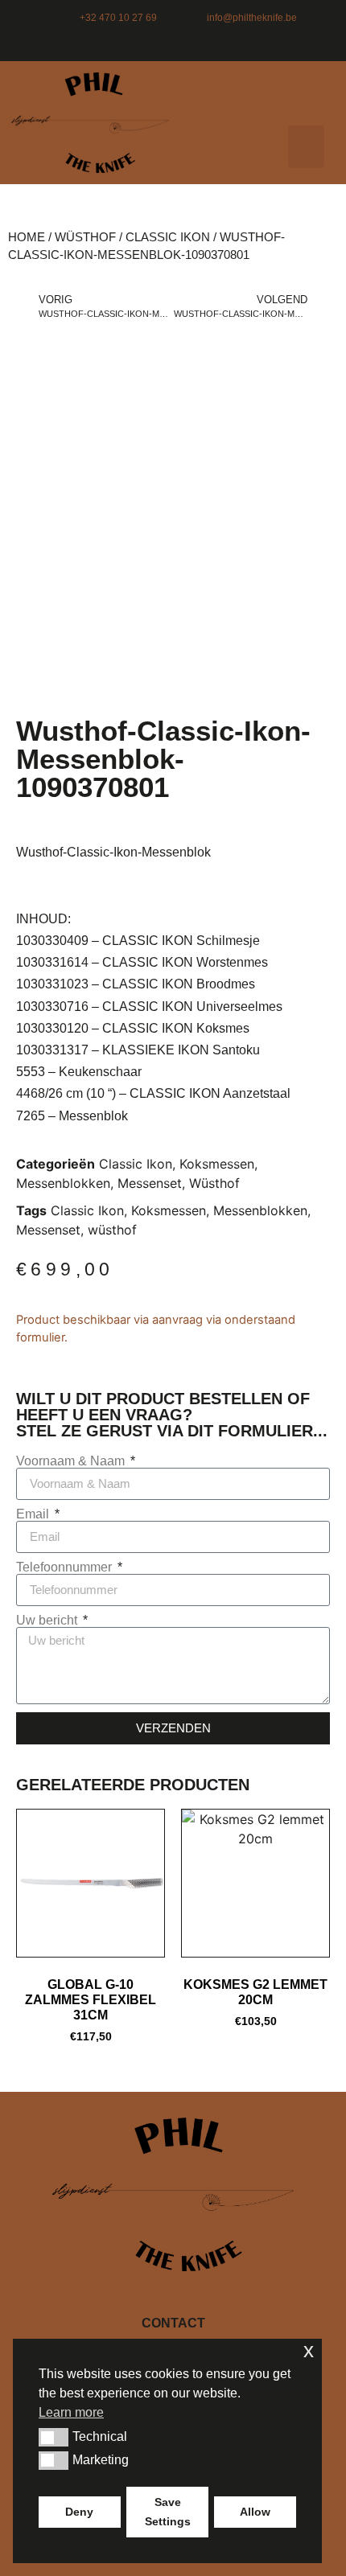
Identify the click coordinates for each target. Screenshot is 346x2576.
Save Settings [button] (168, 2512)
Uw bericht (48, 1621)
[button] (306, 147)
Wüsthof (85, 237)
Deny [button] (79, 2512)
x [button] (309, 2350)
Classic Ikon (168, 237)
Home (27, 237)
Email (34, 1514)
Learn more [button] (71, 2412)
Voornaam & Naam (72, 1461)
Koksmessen (217, 1164)
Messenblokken (63, 1183)
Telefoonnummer (66, 1567)
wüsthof (112, 1230)
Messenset (150, 1183)
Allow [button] (255, 2512)
